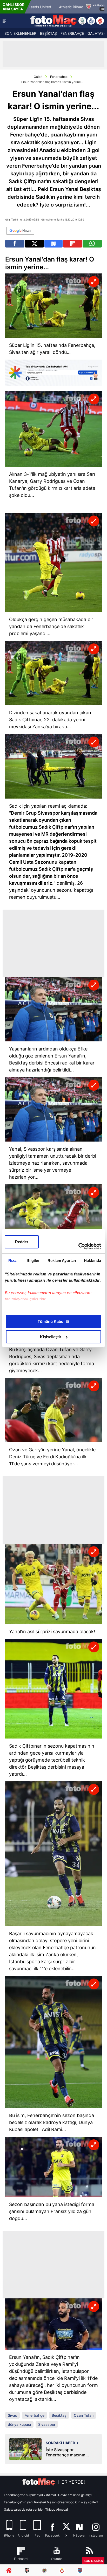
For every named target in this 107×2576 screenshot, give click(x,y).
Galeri (38, 77)
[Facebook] (15, 244)
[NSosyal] (53, 244)
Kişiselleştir (51, 1337)
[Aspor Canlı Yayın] (82, 21)
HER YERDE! (72, 2482)
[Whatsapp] (92, 244)
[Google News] (20, 231)
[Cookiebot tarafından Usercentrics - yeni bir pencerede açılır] (78, 1246)
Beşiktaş (59, 2415)
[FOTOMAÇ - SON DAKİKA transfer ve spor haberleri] (53, 21)
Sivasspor (47, 2424)
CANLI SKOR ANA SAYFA (14, 7)
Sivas (12, 2415)
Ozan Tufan (84, 2415)
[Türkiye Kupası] (100, 21)
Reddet (22, 1242)
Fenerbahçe (59, 77)
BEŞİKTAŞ (48, 33)
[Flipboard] (73, 244)
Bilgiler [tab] (33, 1260)
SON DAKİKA (93, 2561)
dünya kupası (19, 2424)
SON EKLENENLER (20, 33)
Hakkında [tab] (92, 1260)
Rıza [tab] (12, 1260)
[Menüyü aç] (4, 21)
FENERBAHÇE (72, 33)
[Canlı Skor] (91, 21)
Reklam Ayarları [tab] (62, 1260)
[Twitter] (34, 244)
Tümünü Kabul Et (53, 1321)
